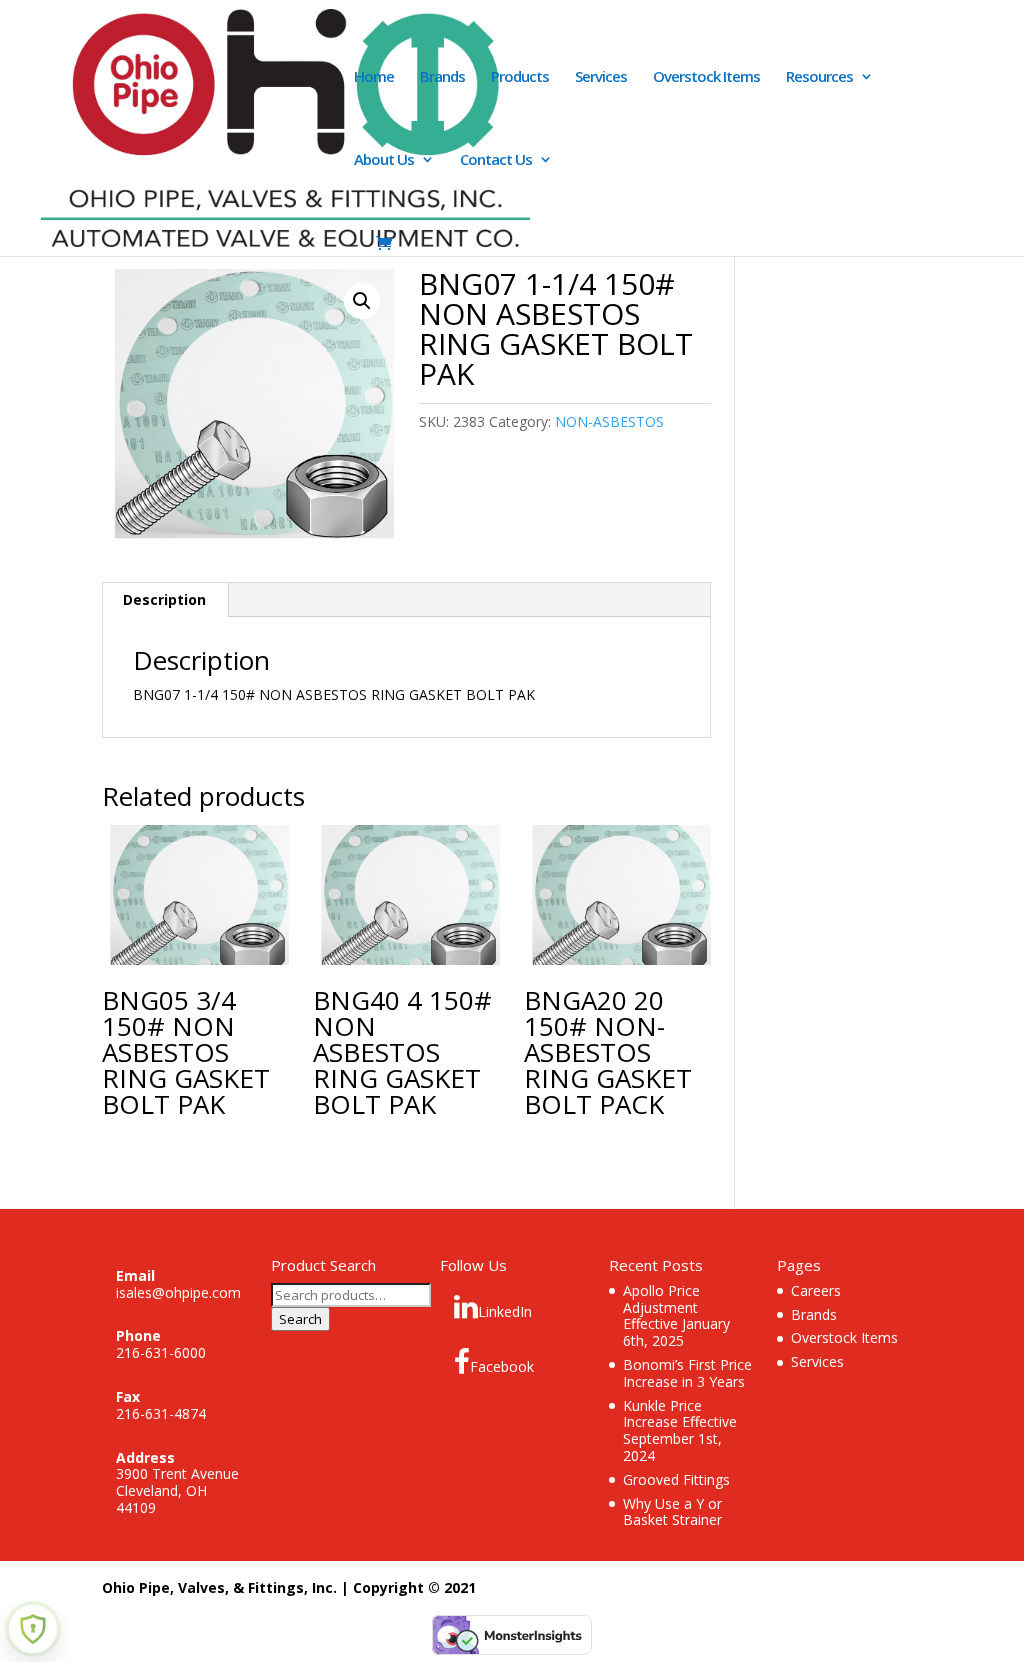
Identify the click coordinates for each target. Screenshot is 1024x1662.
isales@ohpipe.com (178, 1292)
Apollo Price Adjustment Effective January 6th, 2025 (676, 1315)
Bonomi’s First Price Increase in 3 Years (687, 1373)
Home (374, 77)
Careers (816, 1290)
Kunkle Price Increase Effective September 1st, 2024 (680, 1430)
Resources (819, 77)
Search (300, 1319)
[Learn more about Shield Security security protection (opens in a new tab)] (33, 1629)
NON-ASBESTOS (609, 421)
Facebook (502, 1366)
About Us (384, 160)
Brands (442, 77)
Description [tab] (164, 599)
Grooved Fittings (676, 1479)
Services (601, 77)
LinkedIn (505, 1311)
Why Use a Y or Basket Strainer (672, 1512)
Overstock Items (706, 77)
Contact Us (496, 160)
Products (520, 77)
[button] (362, 301)
